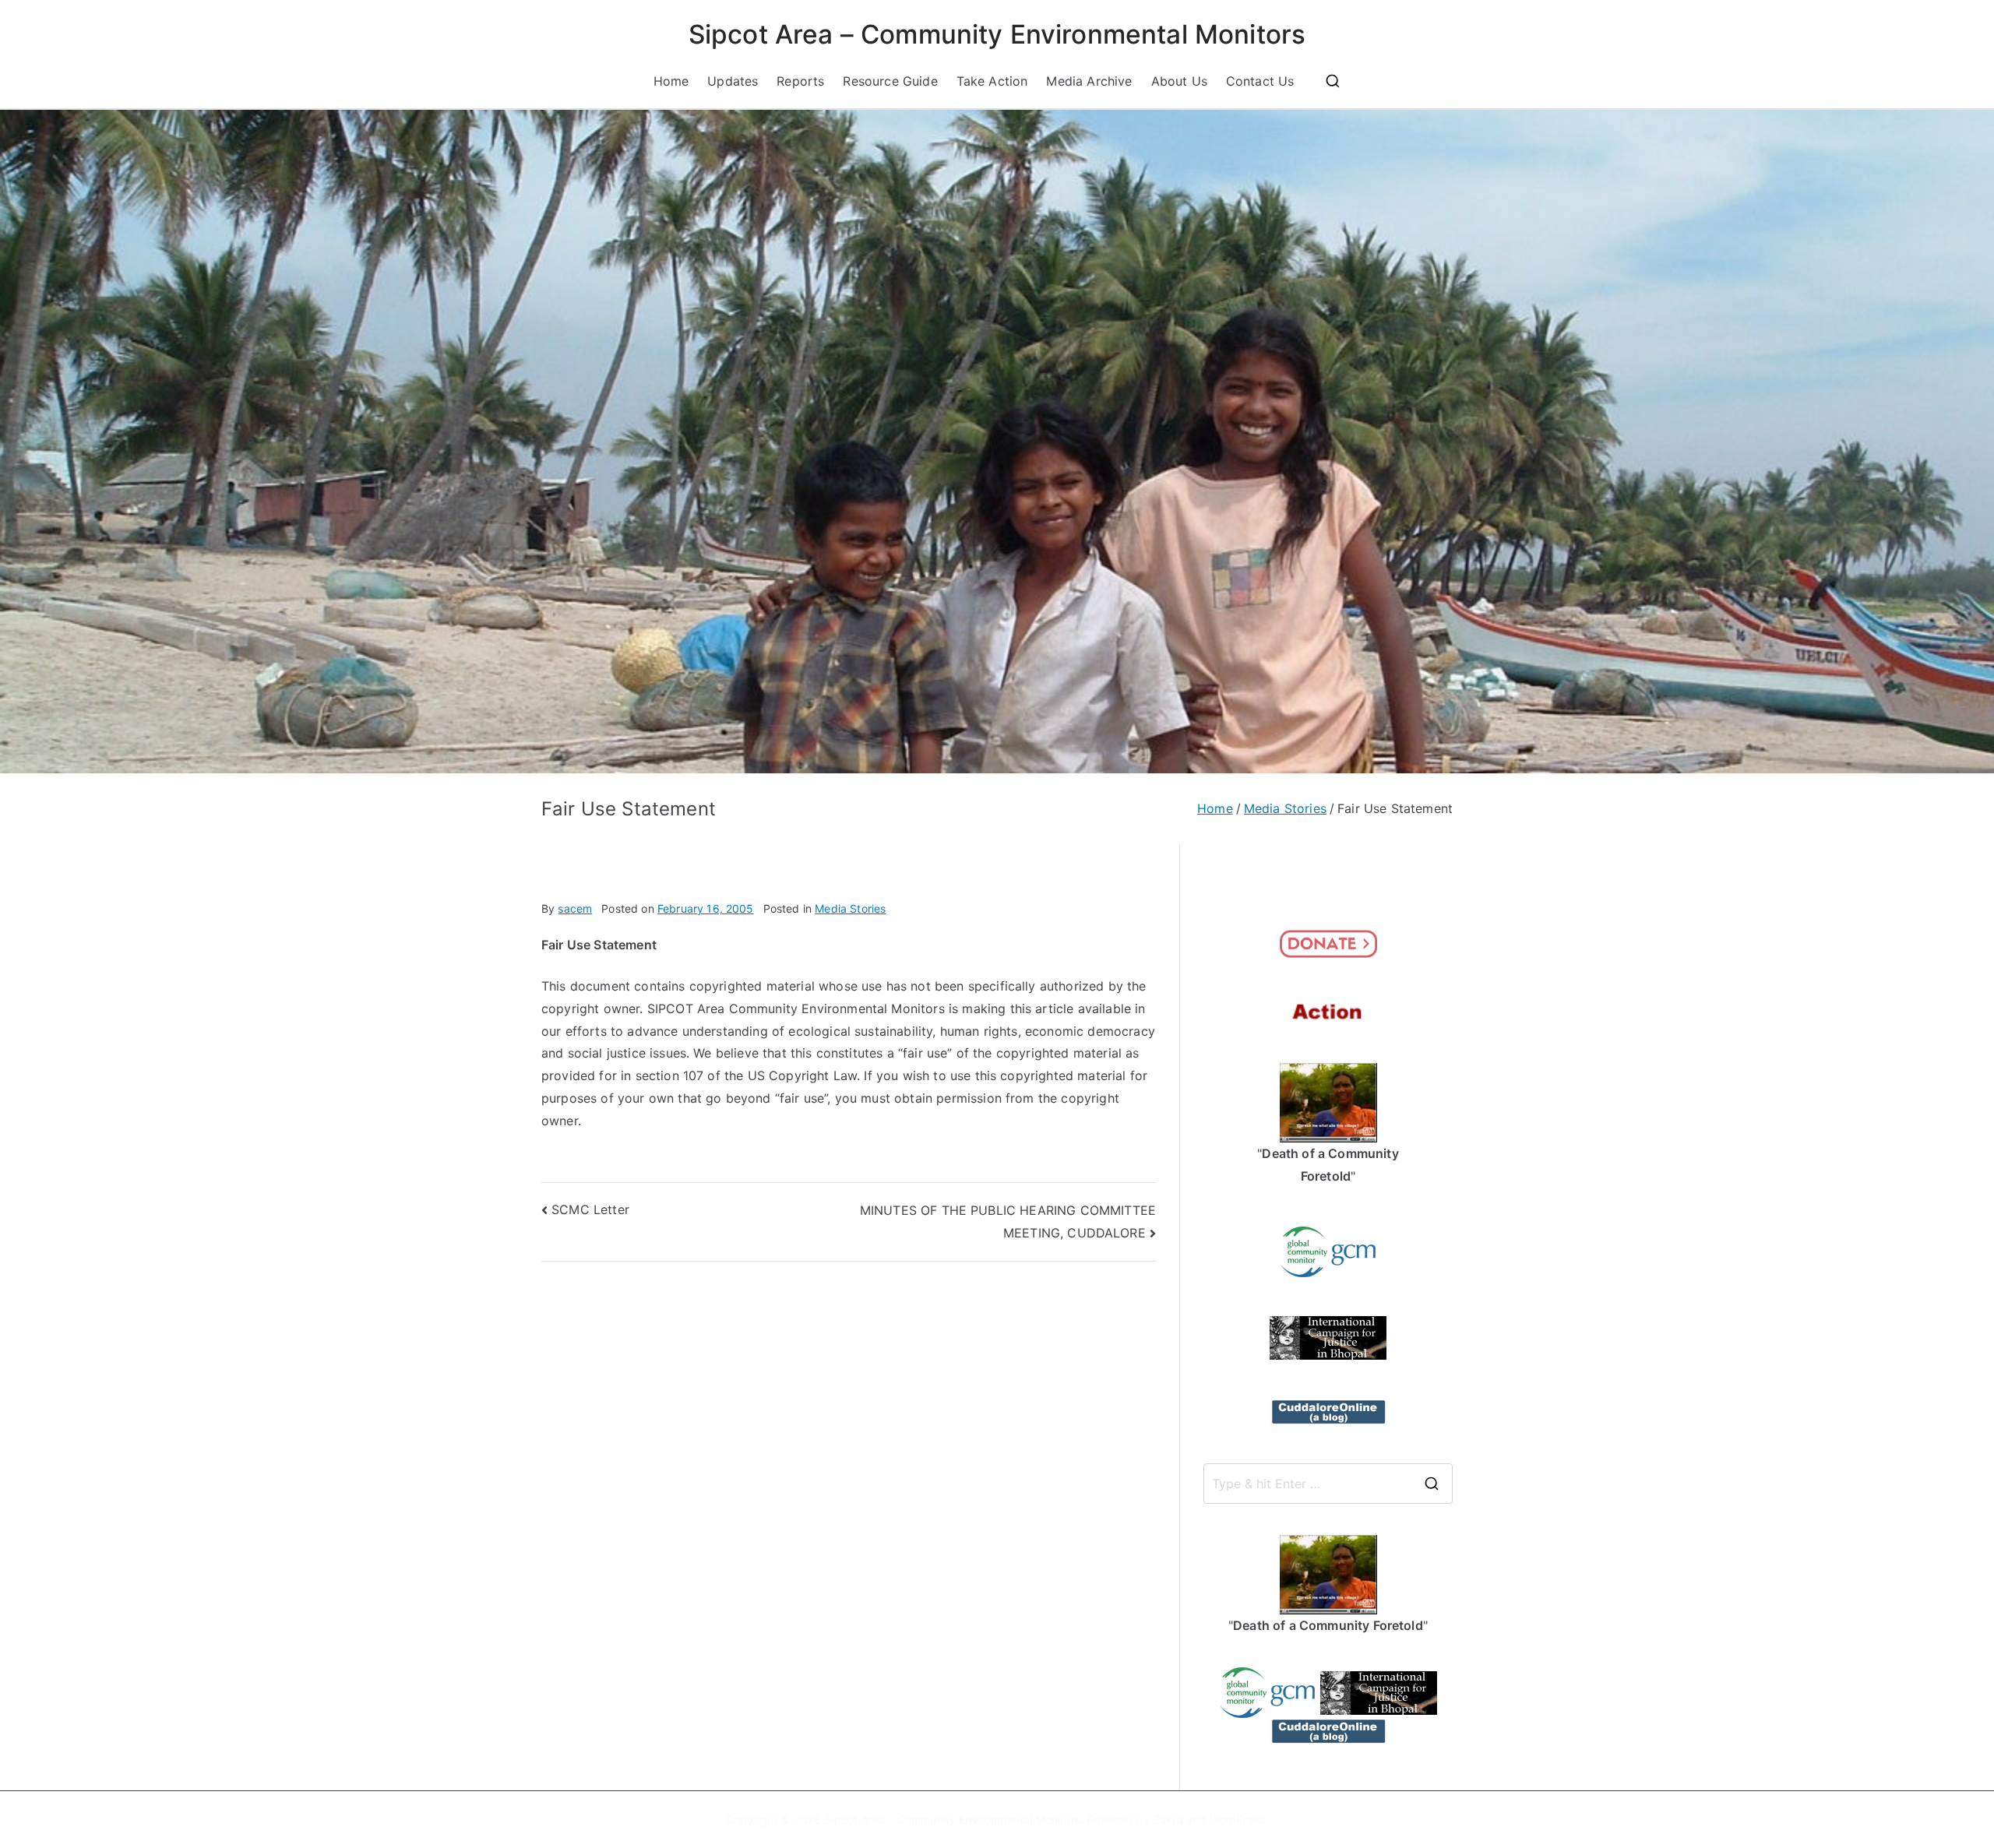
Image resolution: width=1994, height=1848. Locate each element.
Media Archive (1089, 81)
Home (671, 81)
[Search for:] (1328, 1484)
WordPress (1237, 1820)
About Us (1179, 81)
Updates (733, 81)
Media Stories (850, 908)
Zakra (1168, 1820)
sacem (575, 908)
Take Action (992, 81)
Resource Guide (890, 81)
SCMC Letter (590, 1209)
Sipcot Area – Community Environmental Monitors (997, 34)
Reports (800, 81)
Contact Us (1260, 81)
